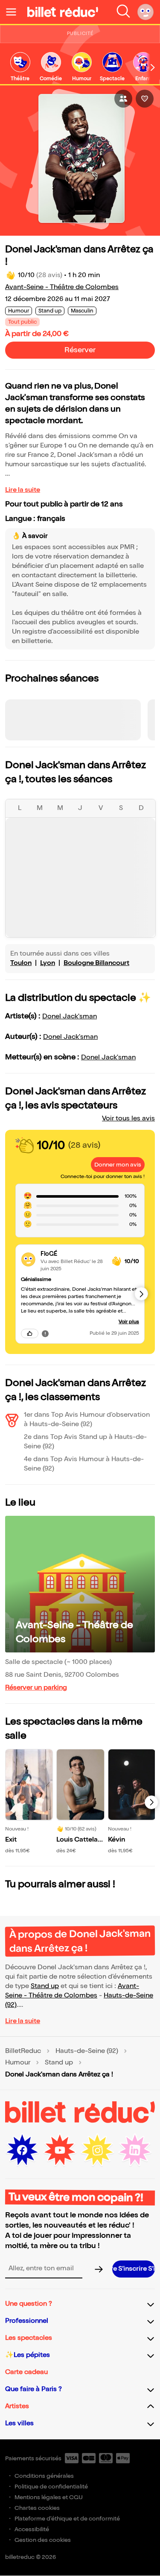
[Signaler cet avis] (45, 1333)
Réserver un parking (36, 1688)
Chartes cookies (37, 2508)
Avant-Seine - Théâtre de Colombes (62, 287)
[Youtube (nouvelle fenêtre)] (60, 2150)
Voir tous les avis (128, 1118)
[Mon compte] (145, 12)
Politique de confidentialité (51, 2487)
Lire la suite (23, 490)
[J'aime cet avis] (30, 1333)
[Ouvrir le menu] (15, 12)
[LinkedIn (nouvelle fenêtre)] (135, 2150)
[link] (20, 67)
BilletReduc (23, 2051)
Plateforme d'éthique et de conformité (67, 2519)
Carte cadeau (26, 2372)
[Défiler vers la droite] (153, 67)
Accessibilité (32, 2529)
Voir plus (129, 1322)
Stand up (45, 1986)
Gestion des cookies (43, 2540)
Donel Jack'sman (70, 1016)
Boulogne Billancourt (96, 963)
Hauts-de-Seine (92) (87, 2051)
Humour (18, 2063)
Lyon (48, 963)
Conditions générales (44, 2476)
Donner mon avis (118, 1165)
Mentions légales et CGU (49, 2497)
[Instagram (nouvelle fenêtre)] (97, 2150)
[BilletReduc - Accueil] (63, 12)
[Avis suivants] (141, 1294)
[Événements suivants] (151, 1802)
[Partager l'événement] (123, 99)
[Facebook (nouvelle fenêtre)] (22, 2150)
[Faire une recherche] (123, 12)
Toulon (21, 963)
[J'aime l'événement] (145, 99)
